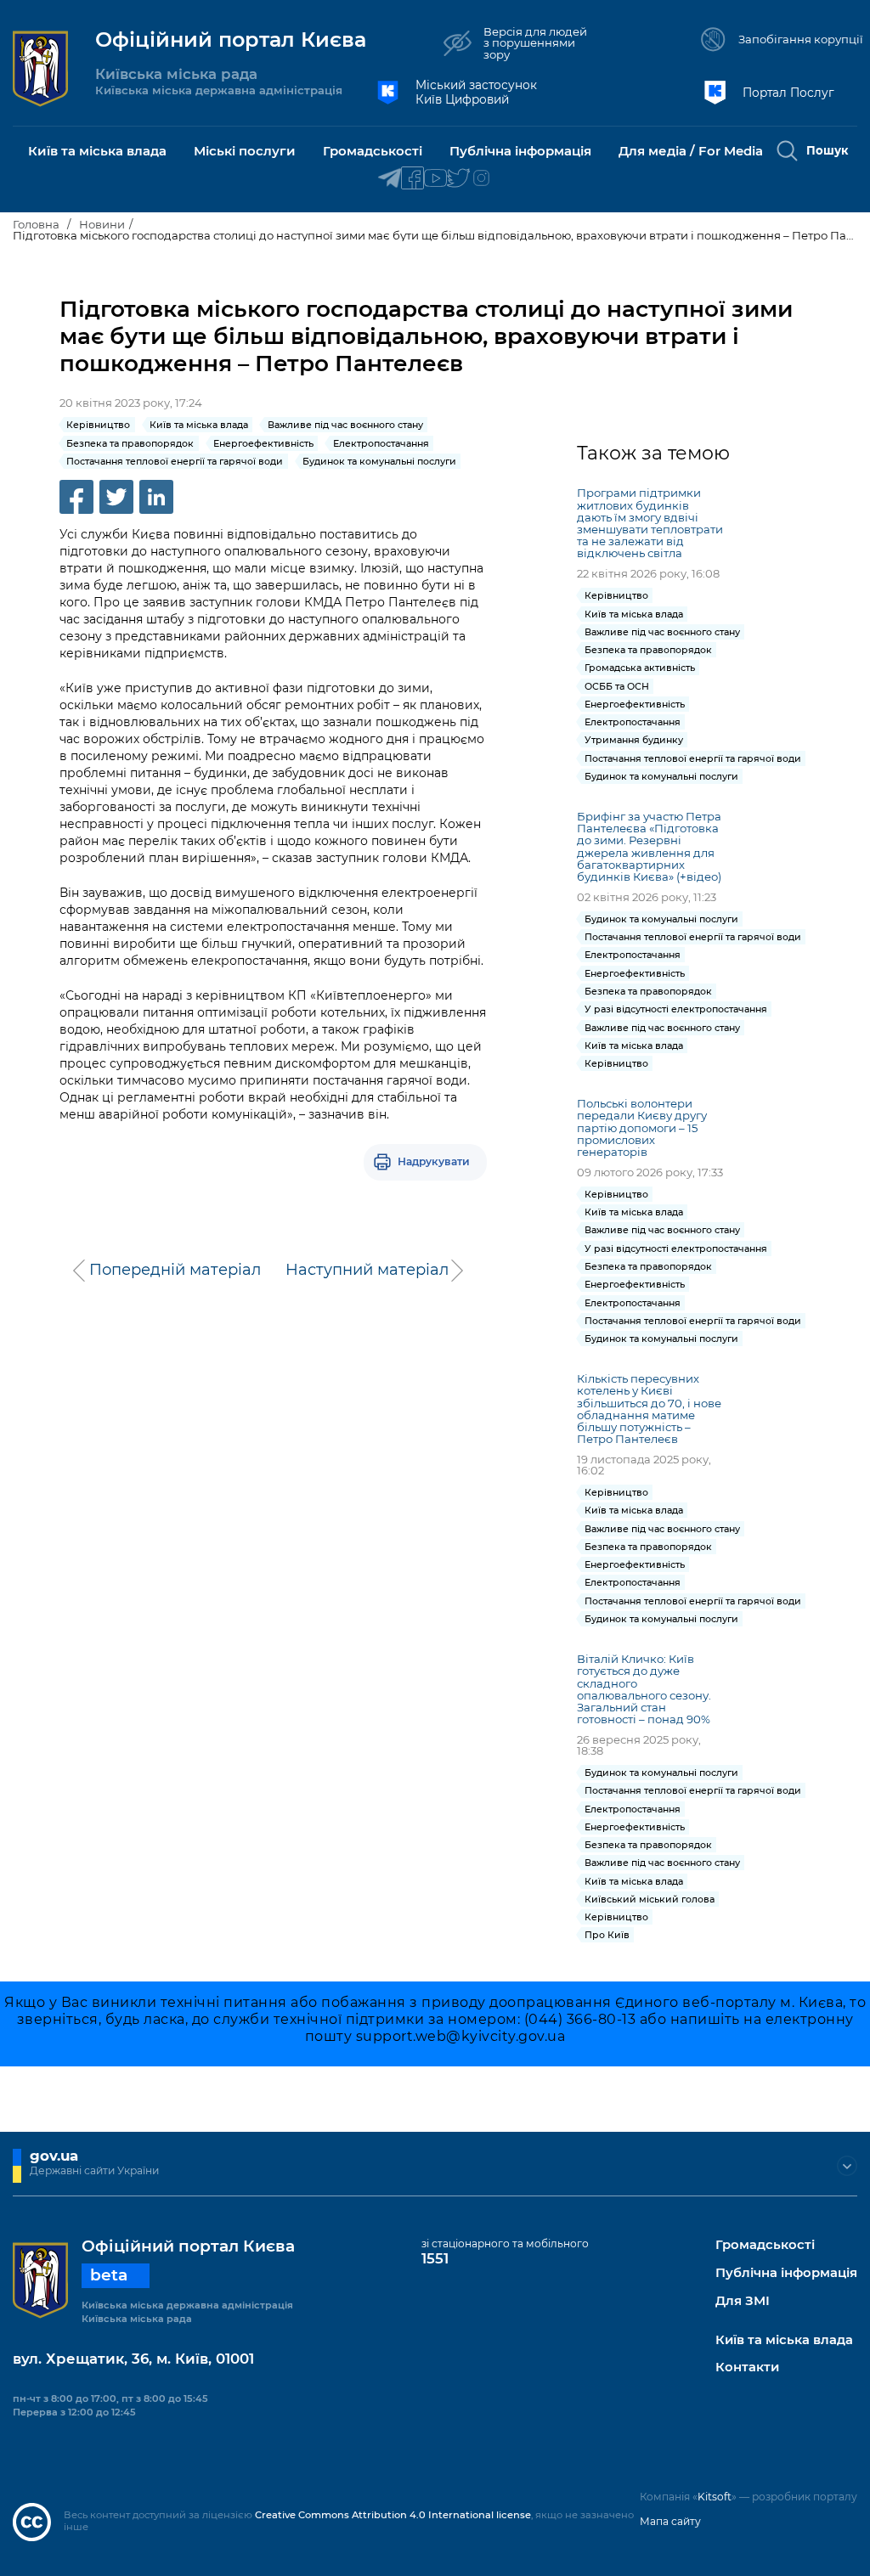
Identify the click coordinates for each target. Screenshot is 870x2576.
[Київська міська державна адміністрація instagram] (481, 179)
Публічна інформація (786, 2273)
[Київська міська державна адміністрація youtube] (435, 179)
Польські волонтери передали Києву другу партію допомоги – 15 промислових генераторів (642, 1127)
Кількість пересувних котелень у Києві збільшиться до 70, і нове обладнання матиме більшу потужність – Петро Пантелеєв (649, 1409)
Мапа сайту (670, 2521)
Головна (36, 224)
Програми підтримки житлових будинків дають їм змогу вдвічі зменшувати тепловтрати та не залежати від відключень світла (650, 523)
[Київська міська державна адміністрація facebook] (412, 179)
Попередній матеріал (175, 1270)
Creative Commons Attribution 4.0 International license (393, 2515)
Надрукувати (434, 1161)
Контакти (747, 2367)
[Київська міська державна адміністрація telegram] (390, 179)
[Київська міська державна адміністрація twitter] (458, 179)
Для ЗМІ (743, 2301)
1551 (435, 2258)
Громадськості (765, 2245)
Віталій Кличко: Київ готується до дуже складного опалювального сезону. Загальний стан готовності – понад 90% (644, 1689)
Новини (102, 224)
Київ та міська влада (784, 2340)
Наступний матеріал (367, 1270)
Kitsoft (715, 2497)
